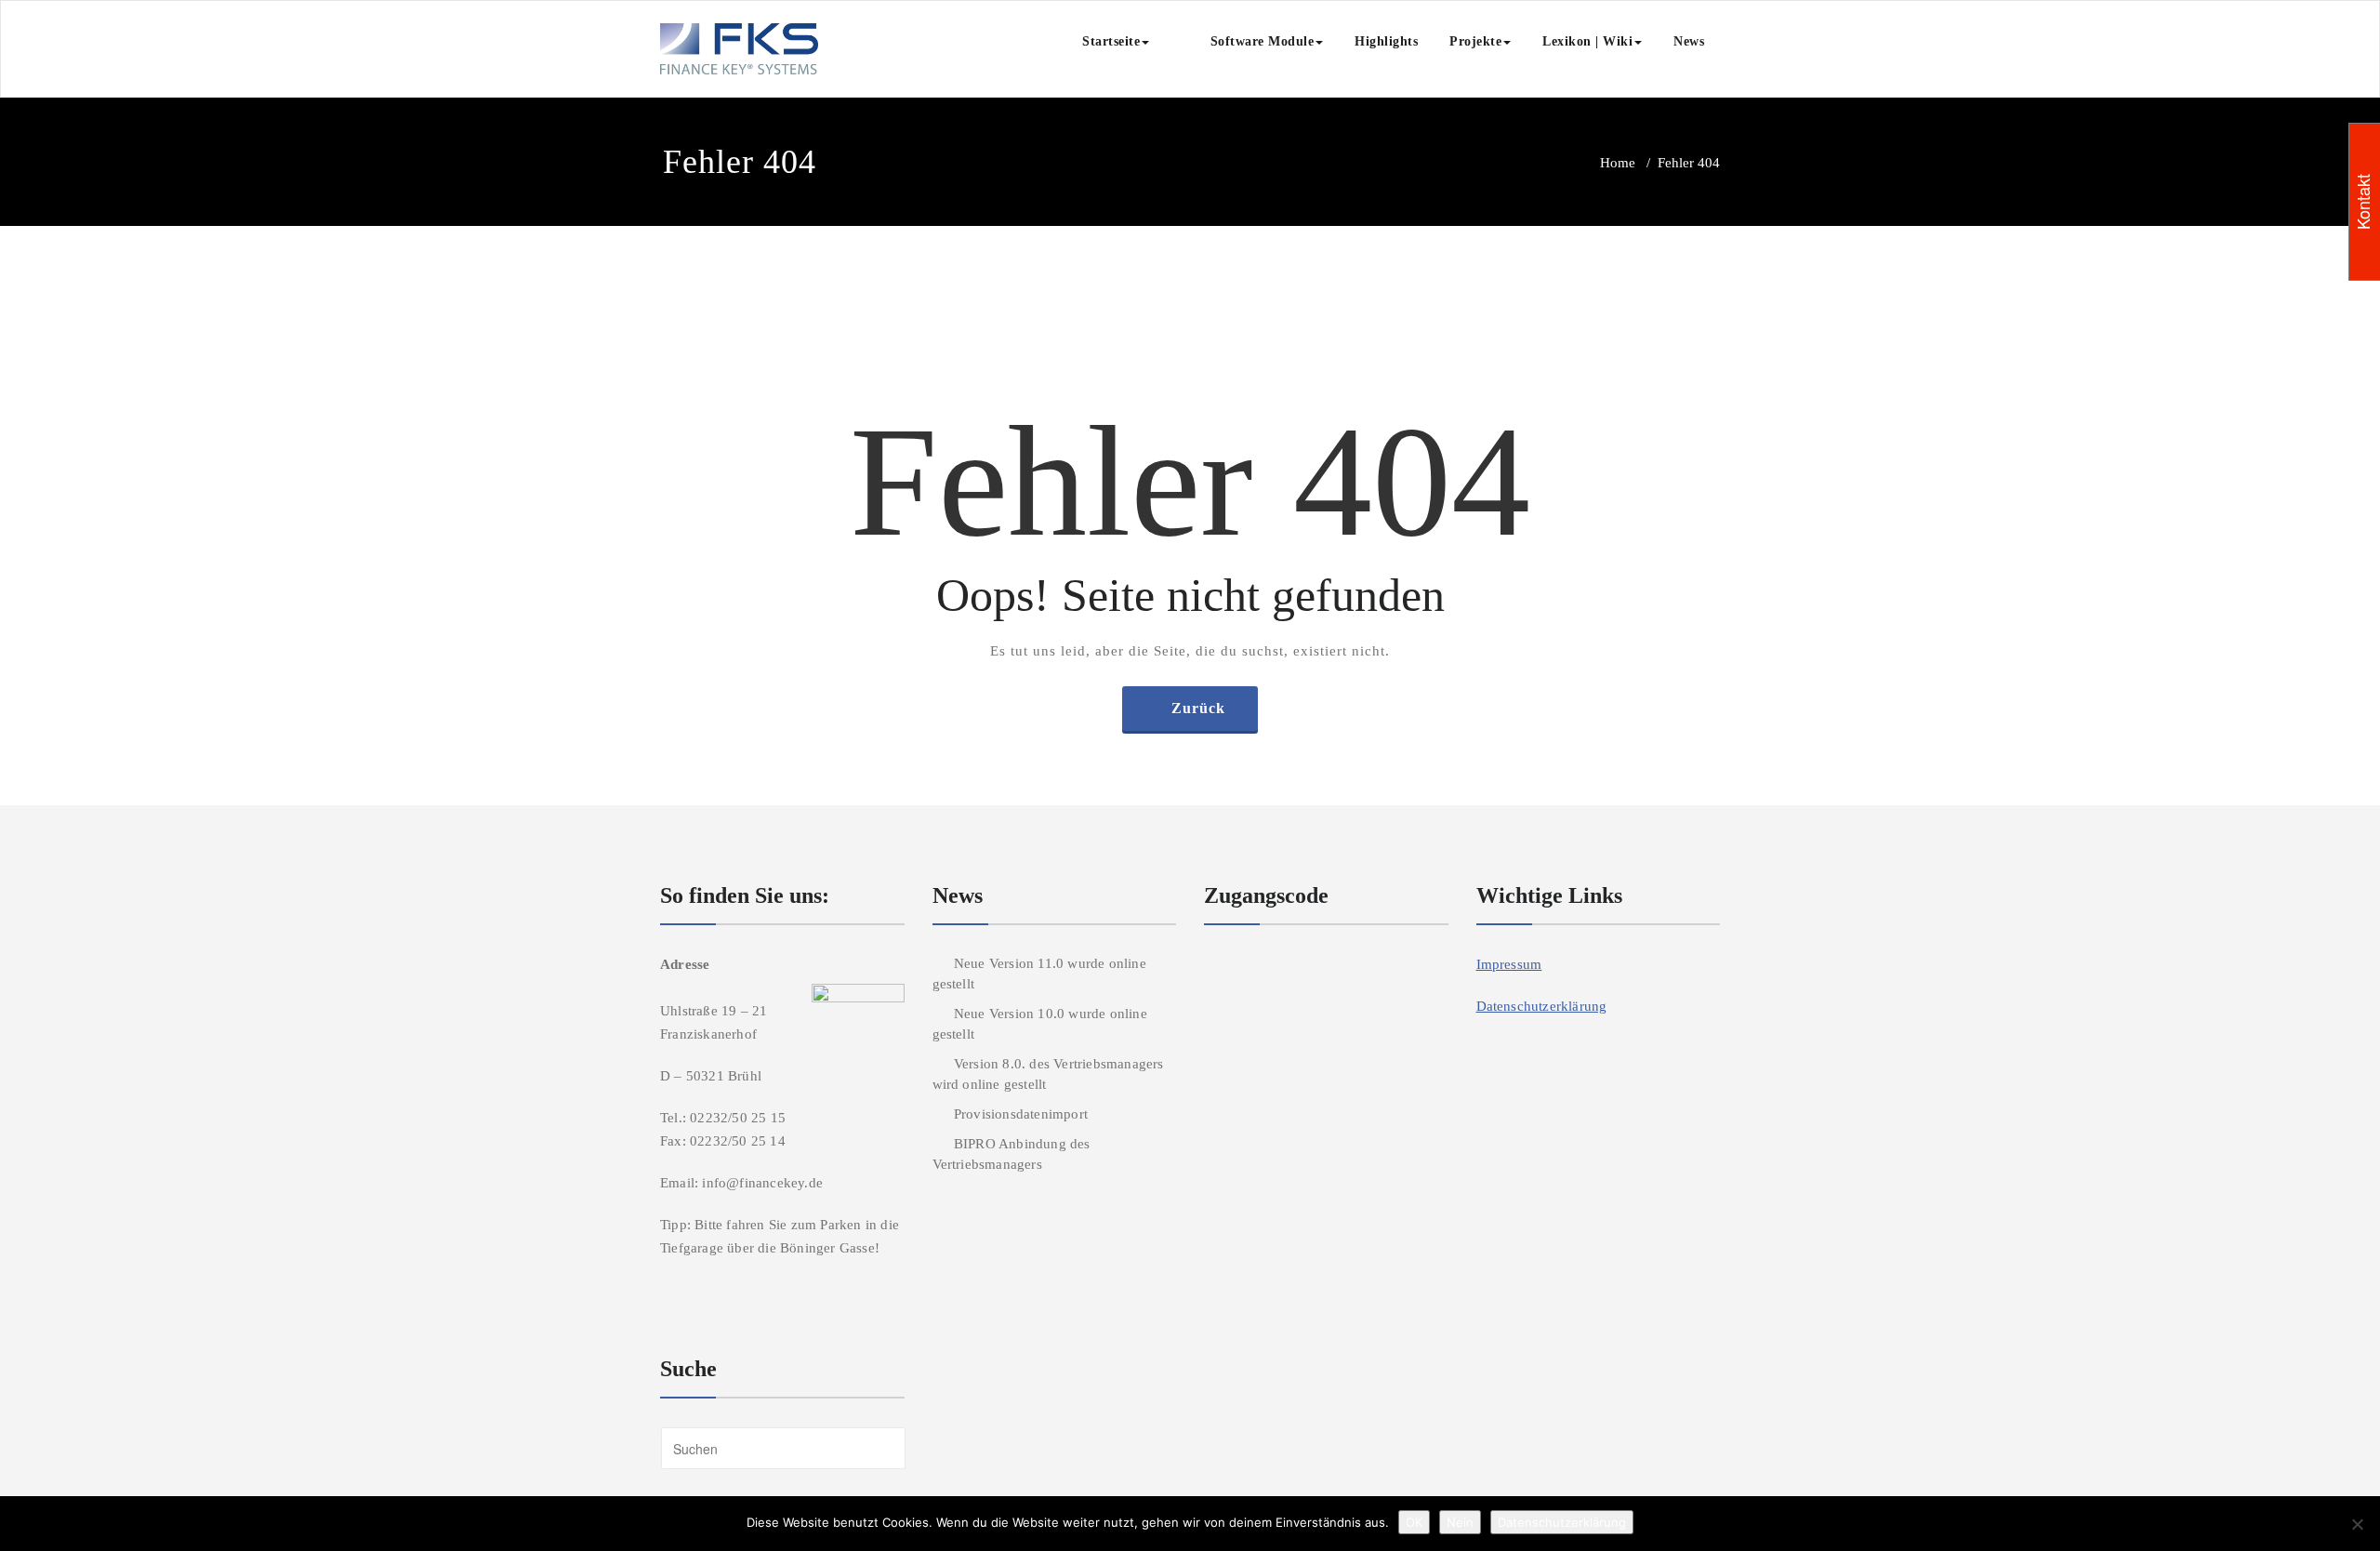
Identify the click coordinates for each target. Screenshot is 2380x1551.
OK (1414, 1522)
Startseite (1111, 41)
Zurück (1198, 708)
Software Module (1247, 41)
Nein (1460, 1522)
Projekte (1475, 41)
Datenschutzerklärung (1542, 1006)
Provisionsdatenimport (1021, 1114)
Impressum (1509, 964)
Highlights (1386, 41)
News (1689, 41)
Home (1618, 163)
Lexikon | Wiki (1587, 41)
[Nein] (2357, 1524)
